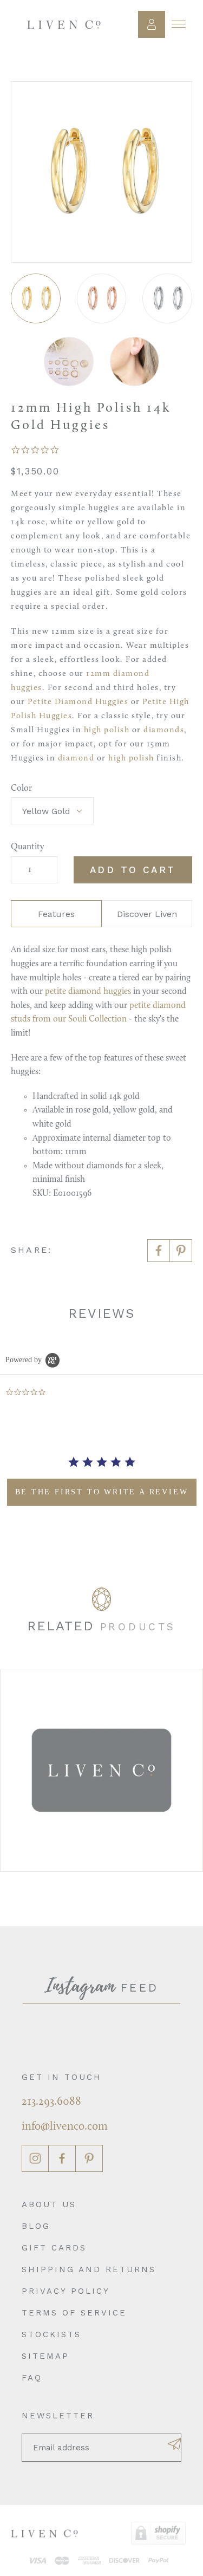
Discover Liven (147, 914)
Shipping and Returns (89, 2269)
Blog (36, 2226)
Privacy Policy (66, 2291)
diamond (76, 759)
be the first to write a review (102, 1492)
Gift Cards (54, 2248)
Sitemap (45, 2356)
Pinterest (89, 2158)
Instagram (35, 2158)
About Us (49, 2204)
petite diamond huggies (88, 992)
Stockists (51, 2334)
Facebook (62, 2158)
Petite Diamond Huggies (78, 702)
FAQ (32, 2378)
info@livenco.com (65, 2127)
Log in (152, 24)
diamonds (164, 730)
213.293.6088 (51, 2102)
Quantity (27, 847)
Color (21, 789)
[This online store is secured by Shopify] (158, 2533)
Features (56, 914)
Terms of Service (74, 2313)
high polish (107, 730)
